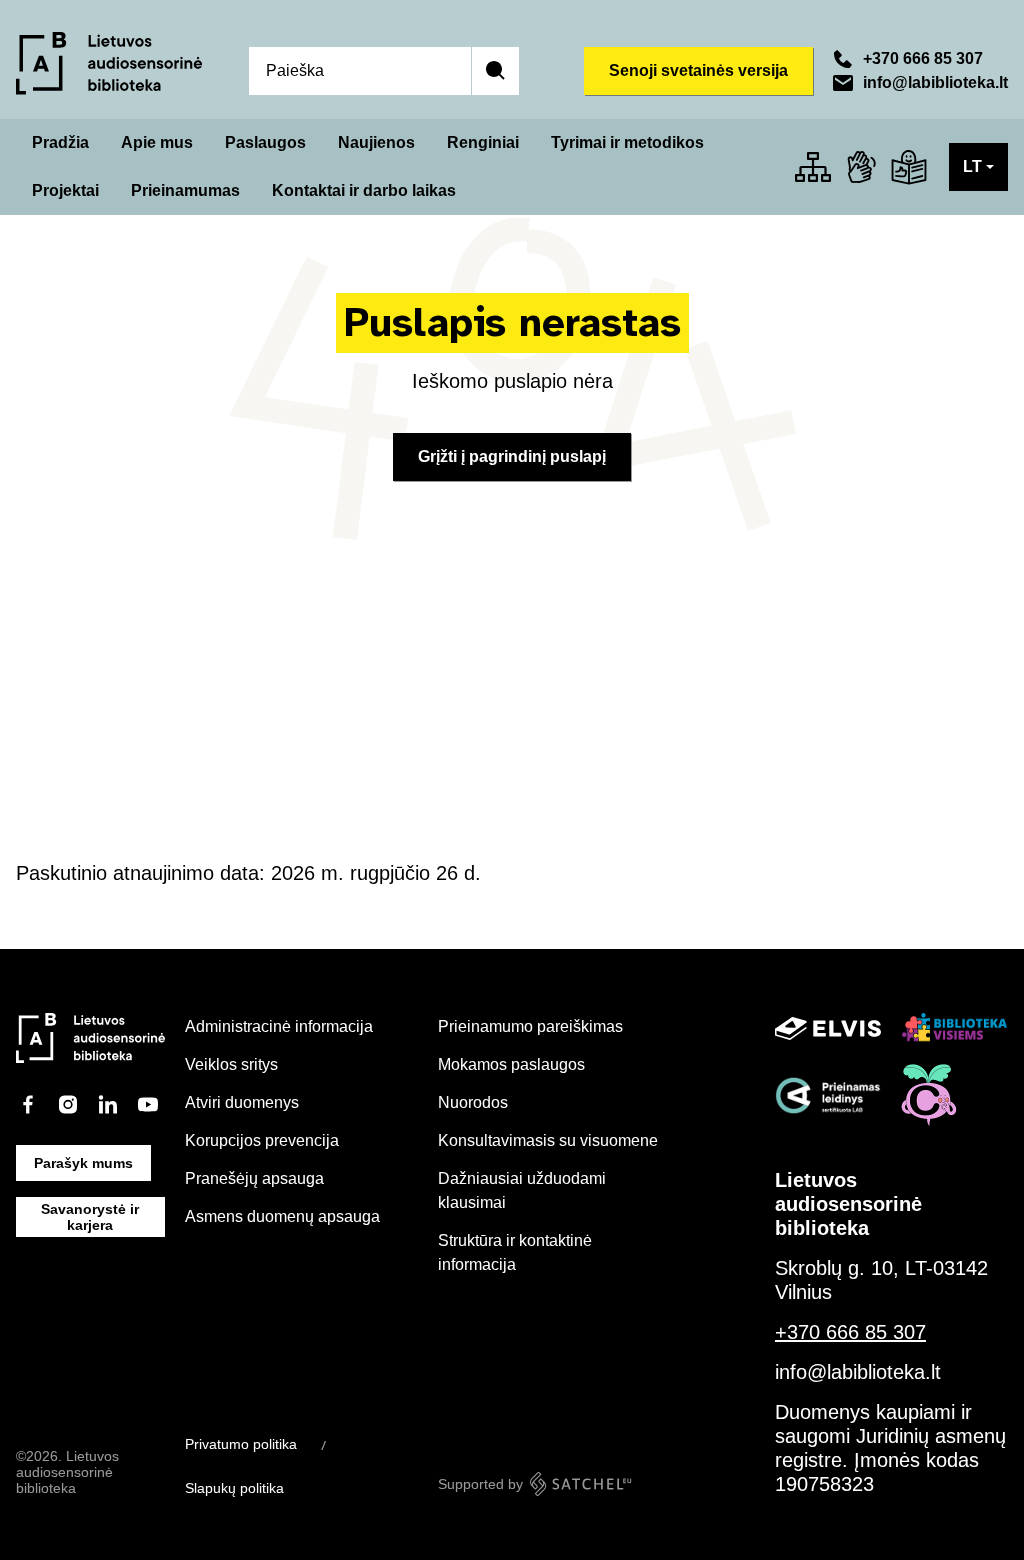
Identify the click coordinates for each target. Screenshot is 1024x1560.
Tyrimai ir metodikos (627, 142)
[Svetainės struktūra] (813, 167)
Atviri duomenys (242, 1102)
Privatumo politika (241, 1444)
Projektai (65, 190)
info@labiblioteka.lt (935, 82)
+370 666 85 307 (923, 58)
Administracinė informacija (279, 1026)
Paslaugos (265, 142)
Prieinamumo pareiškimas (530, 1026)
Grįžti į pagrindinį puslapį (512, 456)
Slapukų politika (234, 1488)
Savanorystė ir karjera (90, 1217)
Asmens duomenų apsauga (282, 1216)
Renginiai (483, 142)
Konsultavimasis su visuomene (548, 1140)
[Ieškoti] (495, 71)
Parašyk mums (83, 1163)
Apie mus (157, 142)
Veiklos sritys (231, 1064)
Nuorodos (473, 1102)
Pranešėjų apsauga (254, 1178)
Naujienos (376, 142)
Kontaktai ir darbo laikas (364, 190)
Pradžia (60, 142)
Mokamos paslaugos (511, 1064)
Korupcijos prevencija (262, 1140)
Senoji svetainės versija (698, 70)
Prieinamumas (185, 190)
